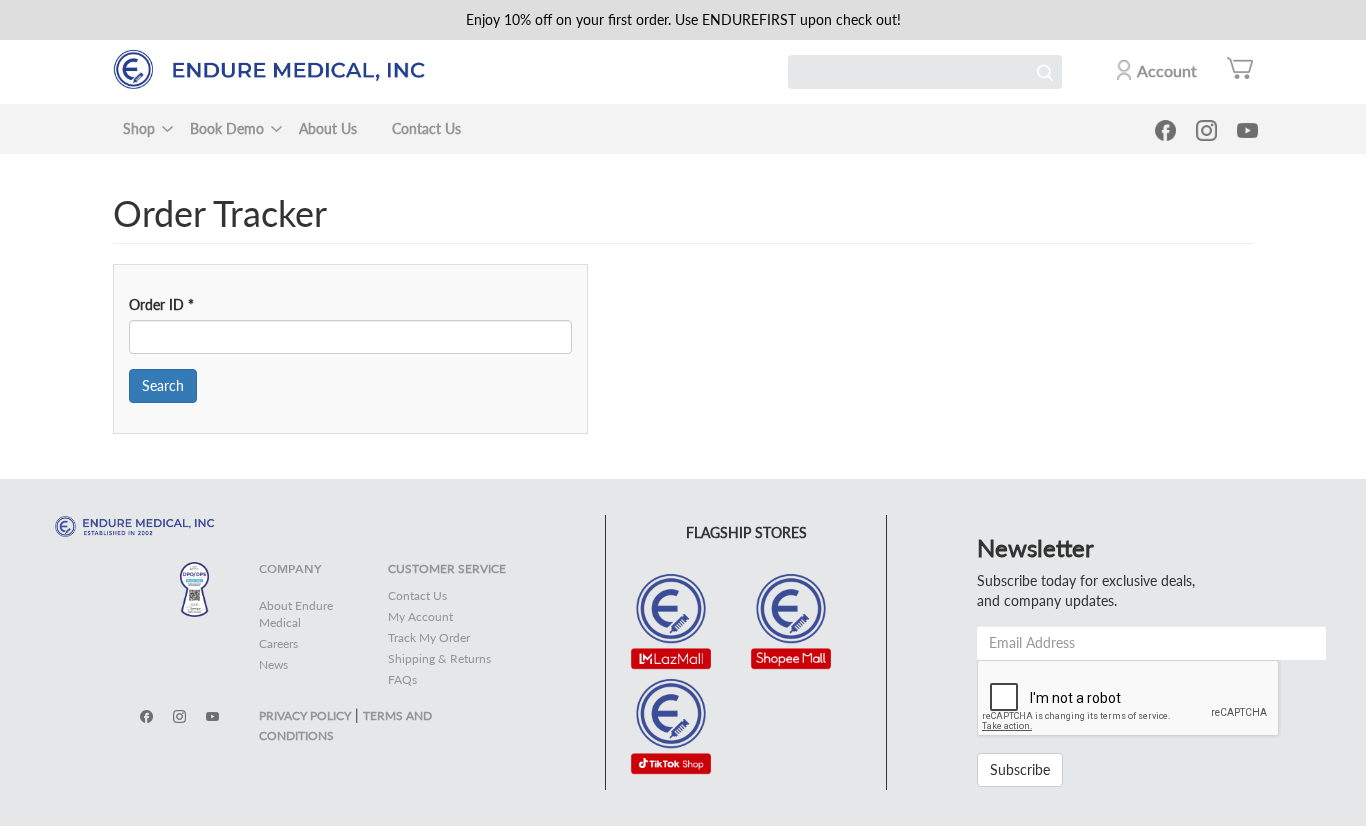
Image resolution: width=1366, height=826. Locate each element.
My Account (420, 616)
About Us (328, 128)
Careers (278, 643)
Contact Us (426, 128)
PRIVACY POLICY (305, 715)
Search (1045, 72)
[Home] (278, 69)
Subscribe (1020, 769)
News (273, 664)
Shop (139, 128)
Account (1167, 70)
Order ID (161, 304)
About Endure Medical (296, 614)
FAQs (402, 679)
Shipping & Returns (439, 658)
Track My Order (429, 637)
